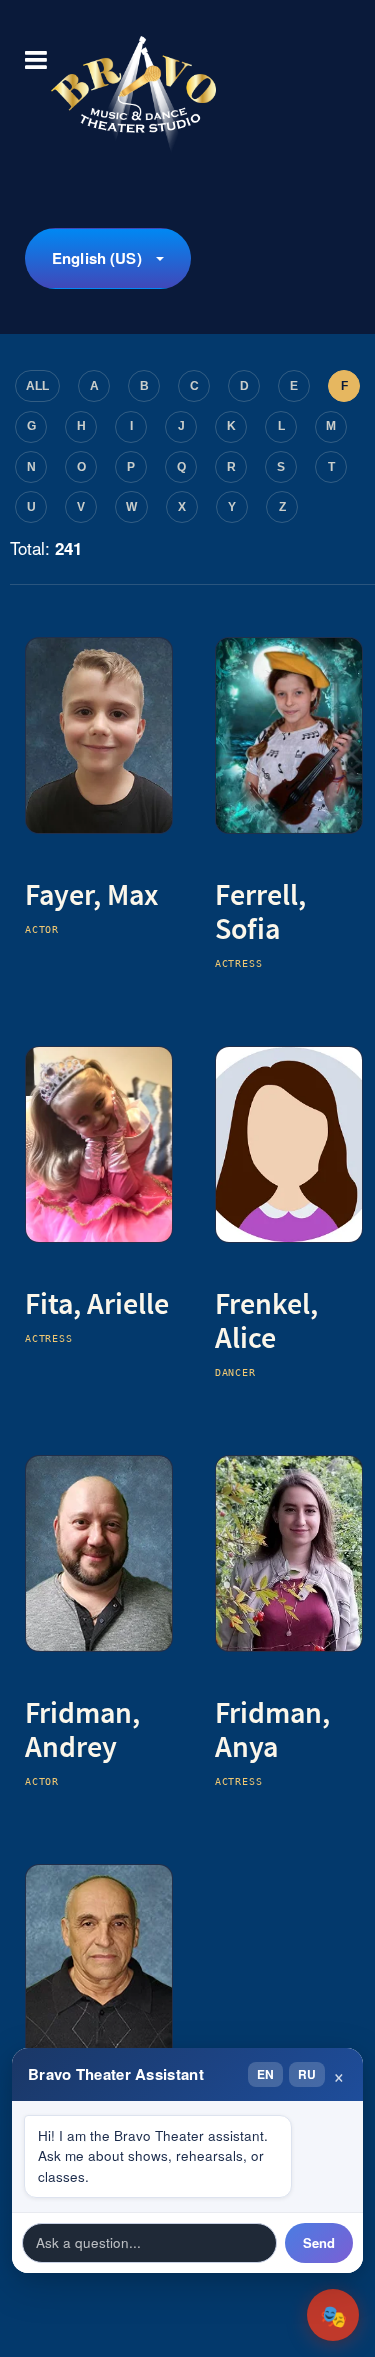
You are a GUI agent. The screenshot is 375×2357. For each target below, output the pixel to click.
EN (265, 2074)
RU (307, 2074)
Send (319, 2242)
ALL (37, 386)
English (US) (97, 258)
